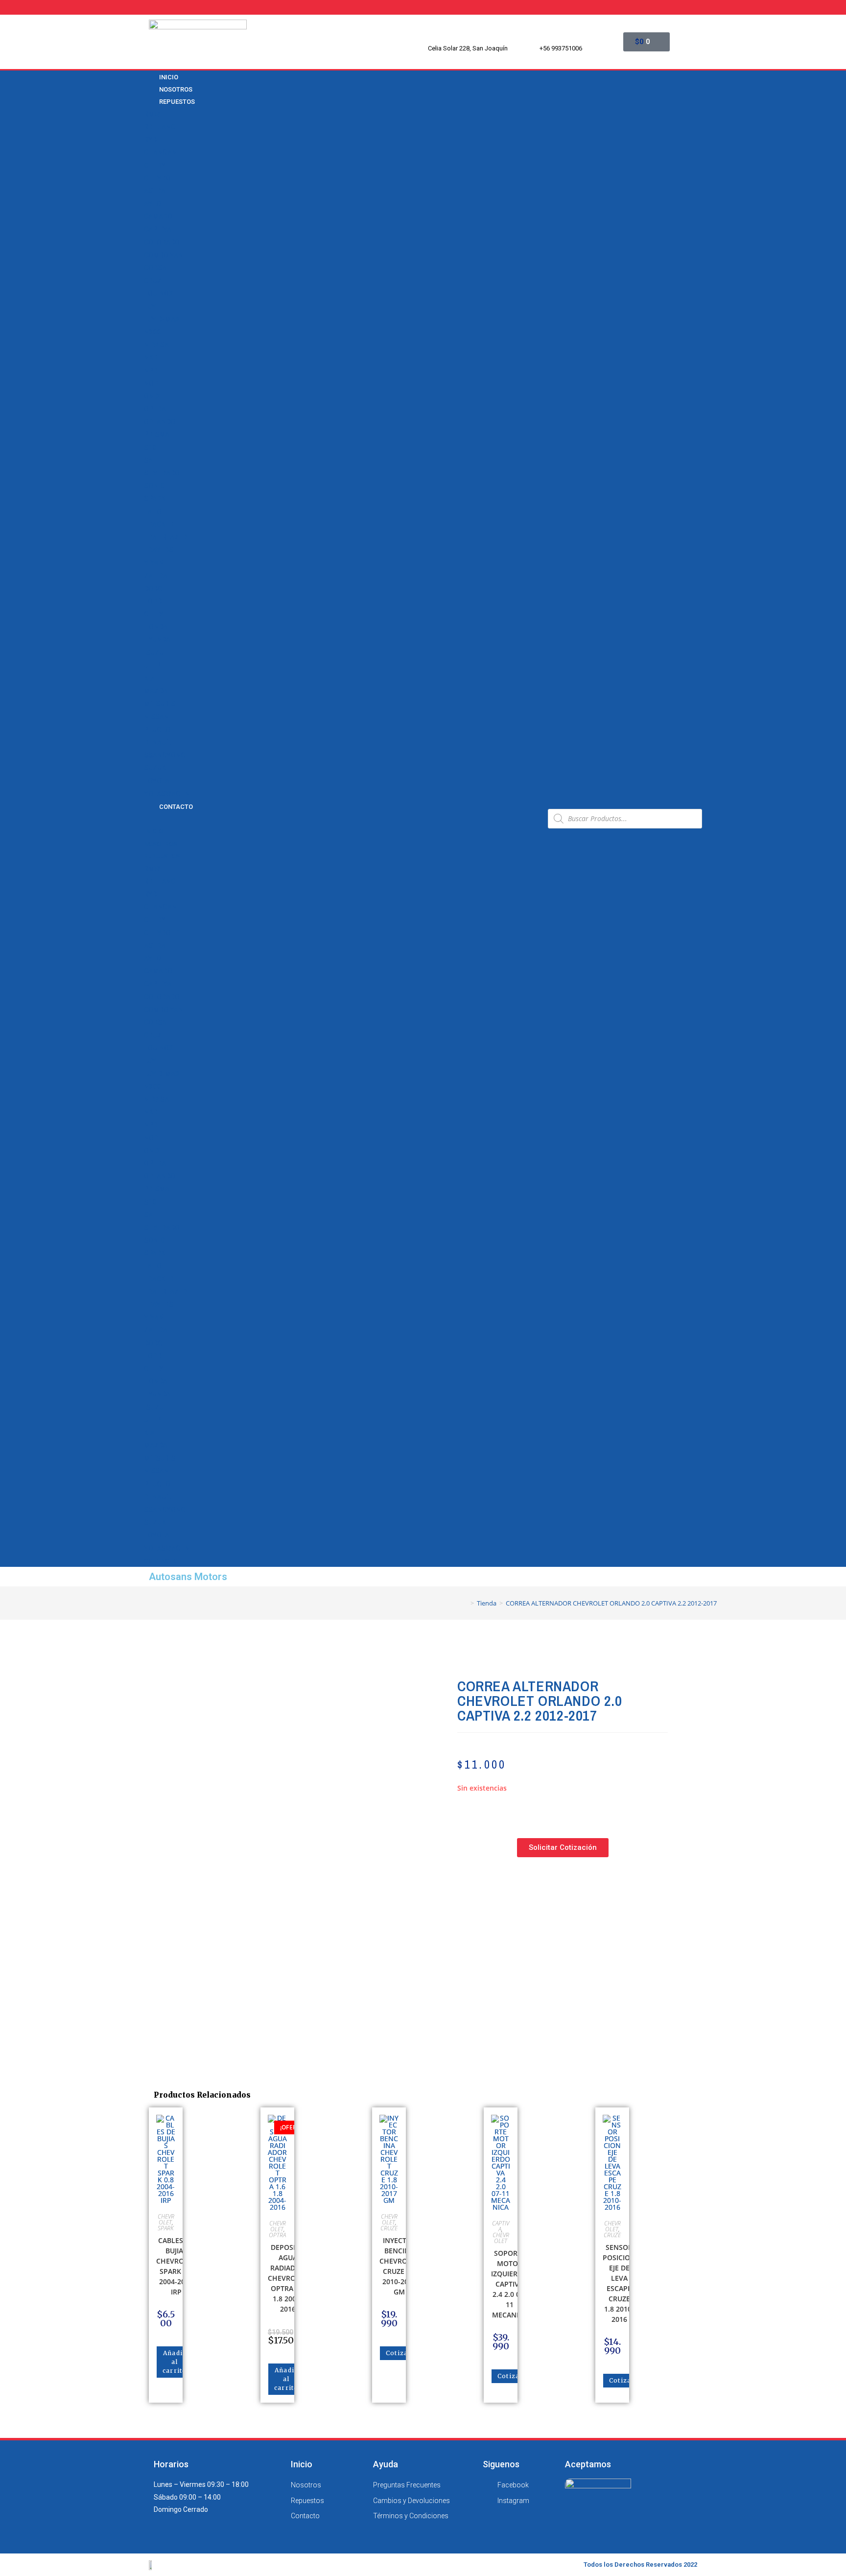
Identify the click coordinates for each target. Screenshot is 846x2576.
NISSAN (156, 717)
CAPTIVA (158, 229)
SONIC (154, 486)
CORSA (155, 268)
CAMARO (158, 216)
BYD (150, 140)
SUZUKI (156, 768)
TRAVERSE (161, 550)
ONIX (152, 396)
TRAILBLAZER (165, 537)
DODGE (155, 589)
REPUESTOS (177, 102)
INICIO (153, 831)
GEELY (153, 614)
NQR (151, 383)
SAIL (151, 460)
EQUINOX (159, 293)
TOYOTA (157, 781)
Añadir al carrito (175, 2362)
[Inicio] (465, 1603)
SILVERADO (162, 473)
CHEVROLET (163, 178)
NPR (151, 371)
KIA (149, 678)
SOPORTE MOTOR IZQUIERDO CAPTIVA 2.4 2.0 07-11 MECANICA (509, 2284)
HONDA (156, 627)
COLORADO (162, 242)
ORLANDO (160, 422)
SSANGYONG (165, 755)
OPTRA (155, 409)
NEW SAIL (159, 345)
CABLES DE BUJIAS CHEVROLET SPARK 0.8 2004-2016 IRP (176, 2266)
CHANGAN (160, 152)
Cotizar (399, 2353)
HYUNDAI (158, 639)
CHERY (155, 165)
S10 (150, 448)
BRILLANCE (162, 127)
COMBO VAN (164, 255)
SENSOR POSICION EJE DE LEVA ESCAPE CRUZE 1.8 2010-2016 (619, 2283)
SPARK (155, 498)
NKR (151, 357)
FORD (153, 601)
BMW (152, 114)
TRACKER (159, 524)
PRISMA (157, 434)
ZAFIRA (156, 576)
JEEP (152, 665)
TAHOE (155, 512)
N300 (152, 332)
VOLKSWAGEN (167, 794)
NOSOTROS (161, 844)
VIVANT (156, 563)
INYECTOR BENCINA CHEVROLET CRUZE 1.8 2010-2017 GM (399, 2266)
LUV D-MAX (162, 319)
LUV (150, 307)
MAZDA (156, 691)
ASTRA (155, 191)
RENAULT (158, 742)
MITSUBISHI (163, 704)
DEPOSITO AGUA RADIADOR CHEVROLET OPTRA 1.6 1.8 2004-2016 (288, 2278)
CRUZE (155, 281)
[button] (342, 818)
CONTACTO (176, 807)
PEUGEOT (159, 730)
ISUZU (154, 653)
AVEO (153, 204)
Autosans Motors (188, 1577)
